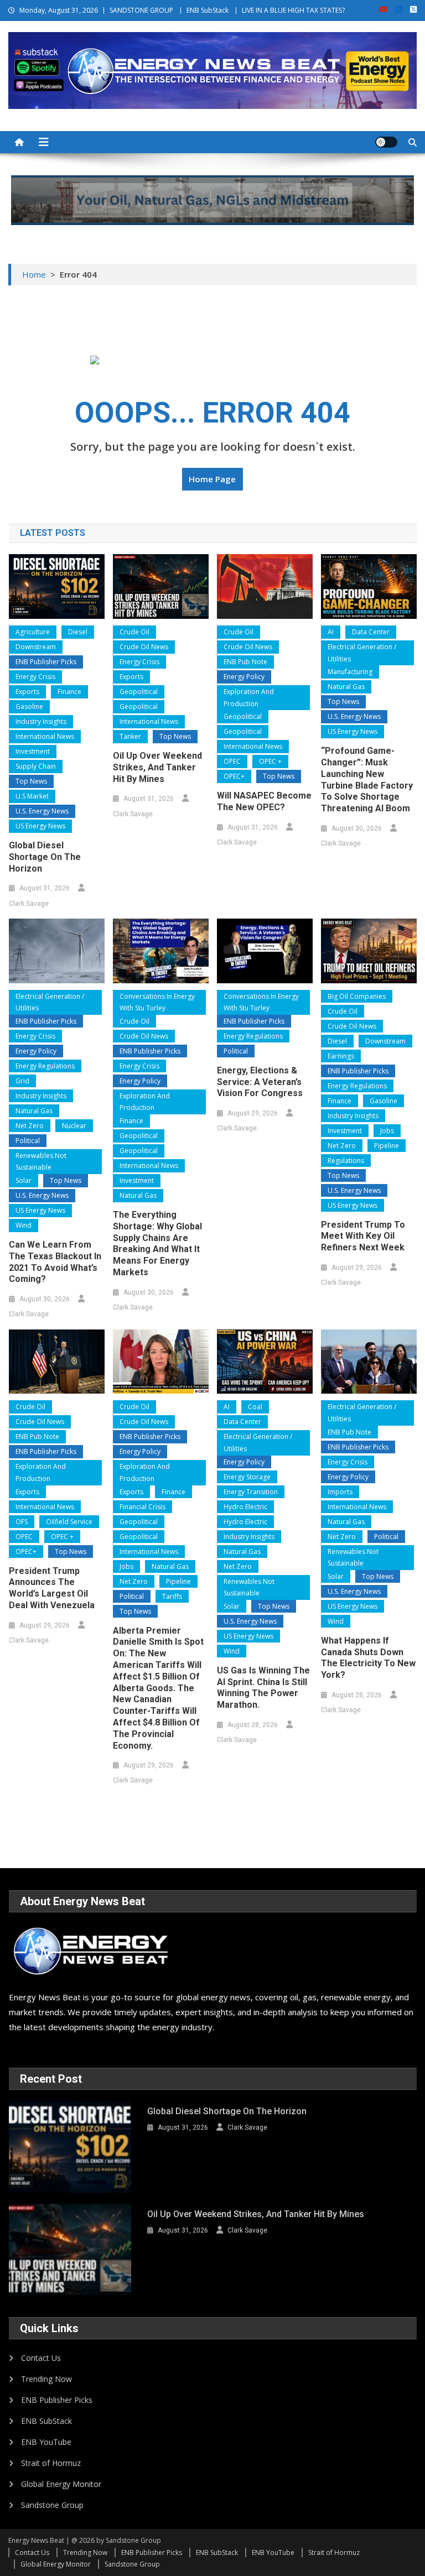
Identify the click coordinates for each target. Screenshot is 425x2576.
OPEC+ (234, 776)
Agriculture (33, 632)
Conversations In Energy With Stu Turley (157, 1002)
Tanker (130, 736)
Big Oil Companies (357, 996)
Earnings (341, 1056)
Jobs (387, 1131)
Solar (24, 1180)
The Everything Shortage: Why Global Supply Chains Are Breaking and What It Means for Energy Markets (157, 1243)
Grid (22, 1081)
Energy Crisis (35, 677)
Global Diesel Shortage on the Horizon (45, 857)
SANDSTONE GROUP (141, 10)
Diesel (78, 632)
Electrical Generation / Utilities (362, 653)
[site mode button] (386, 142)
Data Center (371, 632)
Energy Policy (244, 677)
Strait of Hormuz (51, 2463)
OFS (22, 1522)
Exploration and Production (249, 698)
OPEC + (270, 761)
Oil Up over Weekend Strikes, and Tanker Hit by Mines (157, 767)
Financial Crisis (142, 1507)
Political (28, 1141)
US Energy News (40, 826)
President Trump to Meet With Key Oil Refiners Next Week (363, 1236)
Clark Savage (29, 904)
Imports (340, 1492)
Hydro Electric (245, 1507)
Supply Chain (36, 766)
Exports (27, 692)
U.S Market (32, 796)
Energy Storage (247, 1477)
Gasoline (29, 706)
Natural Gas (346, 687)
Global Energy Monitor (61, 2484)
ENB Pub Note (245, 662)
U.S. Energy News (42, 811)
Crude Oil (134, 632)
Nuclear (74, 1126)
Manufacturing (350, 672)
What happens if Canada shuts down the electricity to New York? (368, 1658)
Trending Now (46, 2379)
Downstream (36, 647)
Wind (24, 1225)
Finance (69, 692)
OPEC (232, 761)
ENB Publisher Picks (46, 662)
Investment (33, 751)
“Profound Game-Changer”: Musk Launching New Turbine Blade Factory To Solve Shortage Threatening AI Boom (367, 779)
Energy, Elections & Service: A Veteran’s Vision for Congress (260, 1082)
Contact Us (41, 2358)
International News (45, 736)
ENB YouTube (46, 2442)
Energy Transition (251, 1492)
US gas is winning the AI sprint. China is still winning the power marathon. (263, 1688)
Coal (255, 1407)
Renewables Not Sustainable (41, 1162)
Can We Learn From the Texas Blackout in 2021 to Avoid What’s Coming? (55, 1262)
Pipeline (387, 1146)
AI (331, 632)
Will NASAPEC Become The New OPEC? (264, 801)
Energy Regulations (45, 1066)
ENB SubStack (208, 10)
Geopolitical (139, 692)
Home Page (212, 479)
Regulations (346, 1161)
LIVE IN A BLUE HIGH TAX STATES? (293, 10)
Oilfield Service (69, 1522)
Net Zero (30, 1126)
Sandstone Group (52, 2505)
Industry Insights (41, 721)
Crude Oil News (144, 647)
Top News (31, 781)
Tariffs (172, 1596)
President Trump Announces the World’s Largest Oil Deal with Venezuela (52, 1588)
